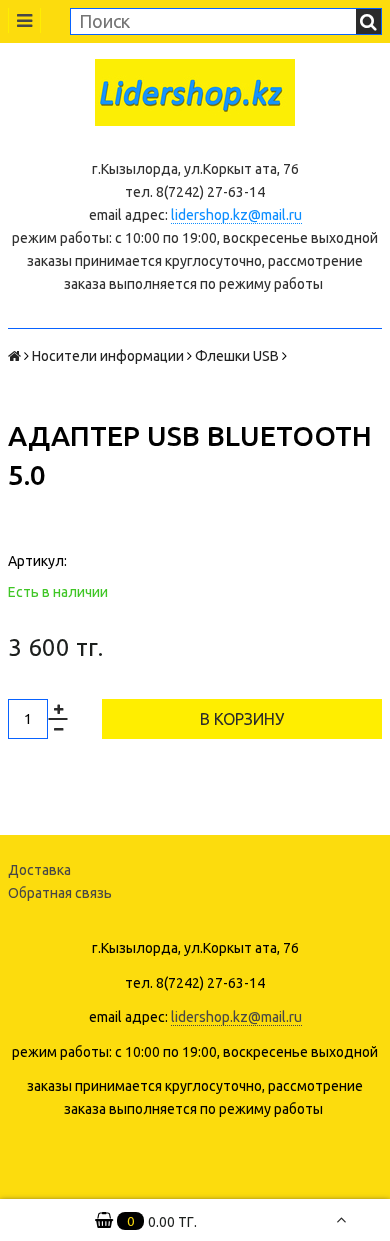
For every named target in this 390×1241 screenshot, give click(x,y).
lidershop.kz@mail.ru (236, 215)
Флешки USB (237, 356)
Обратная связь (60, 893)
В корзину (242, 719)
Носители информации (108, 356)
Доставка (39, 870)
